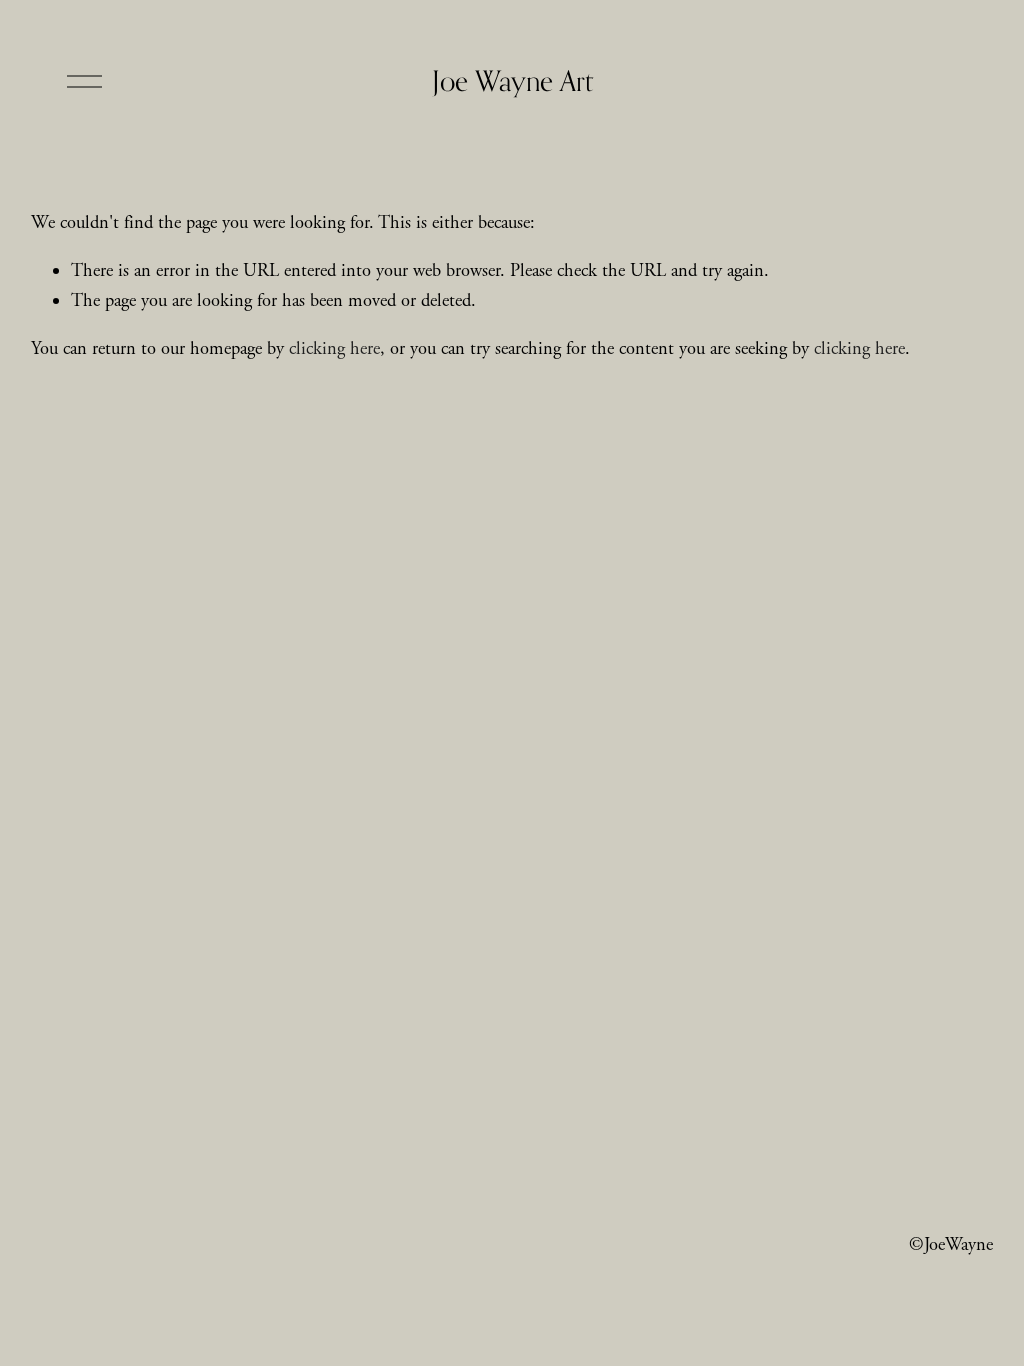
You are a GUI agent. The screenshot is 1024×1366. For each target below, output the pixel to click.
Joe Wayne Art (512, 80)
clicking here (334, 349)
